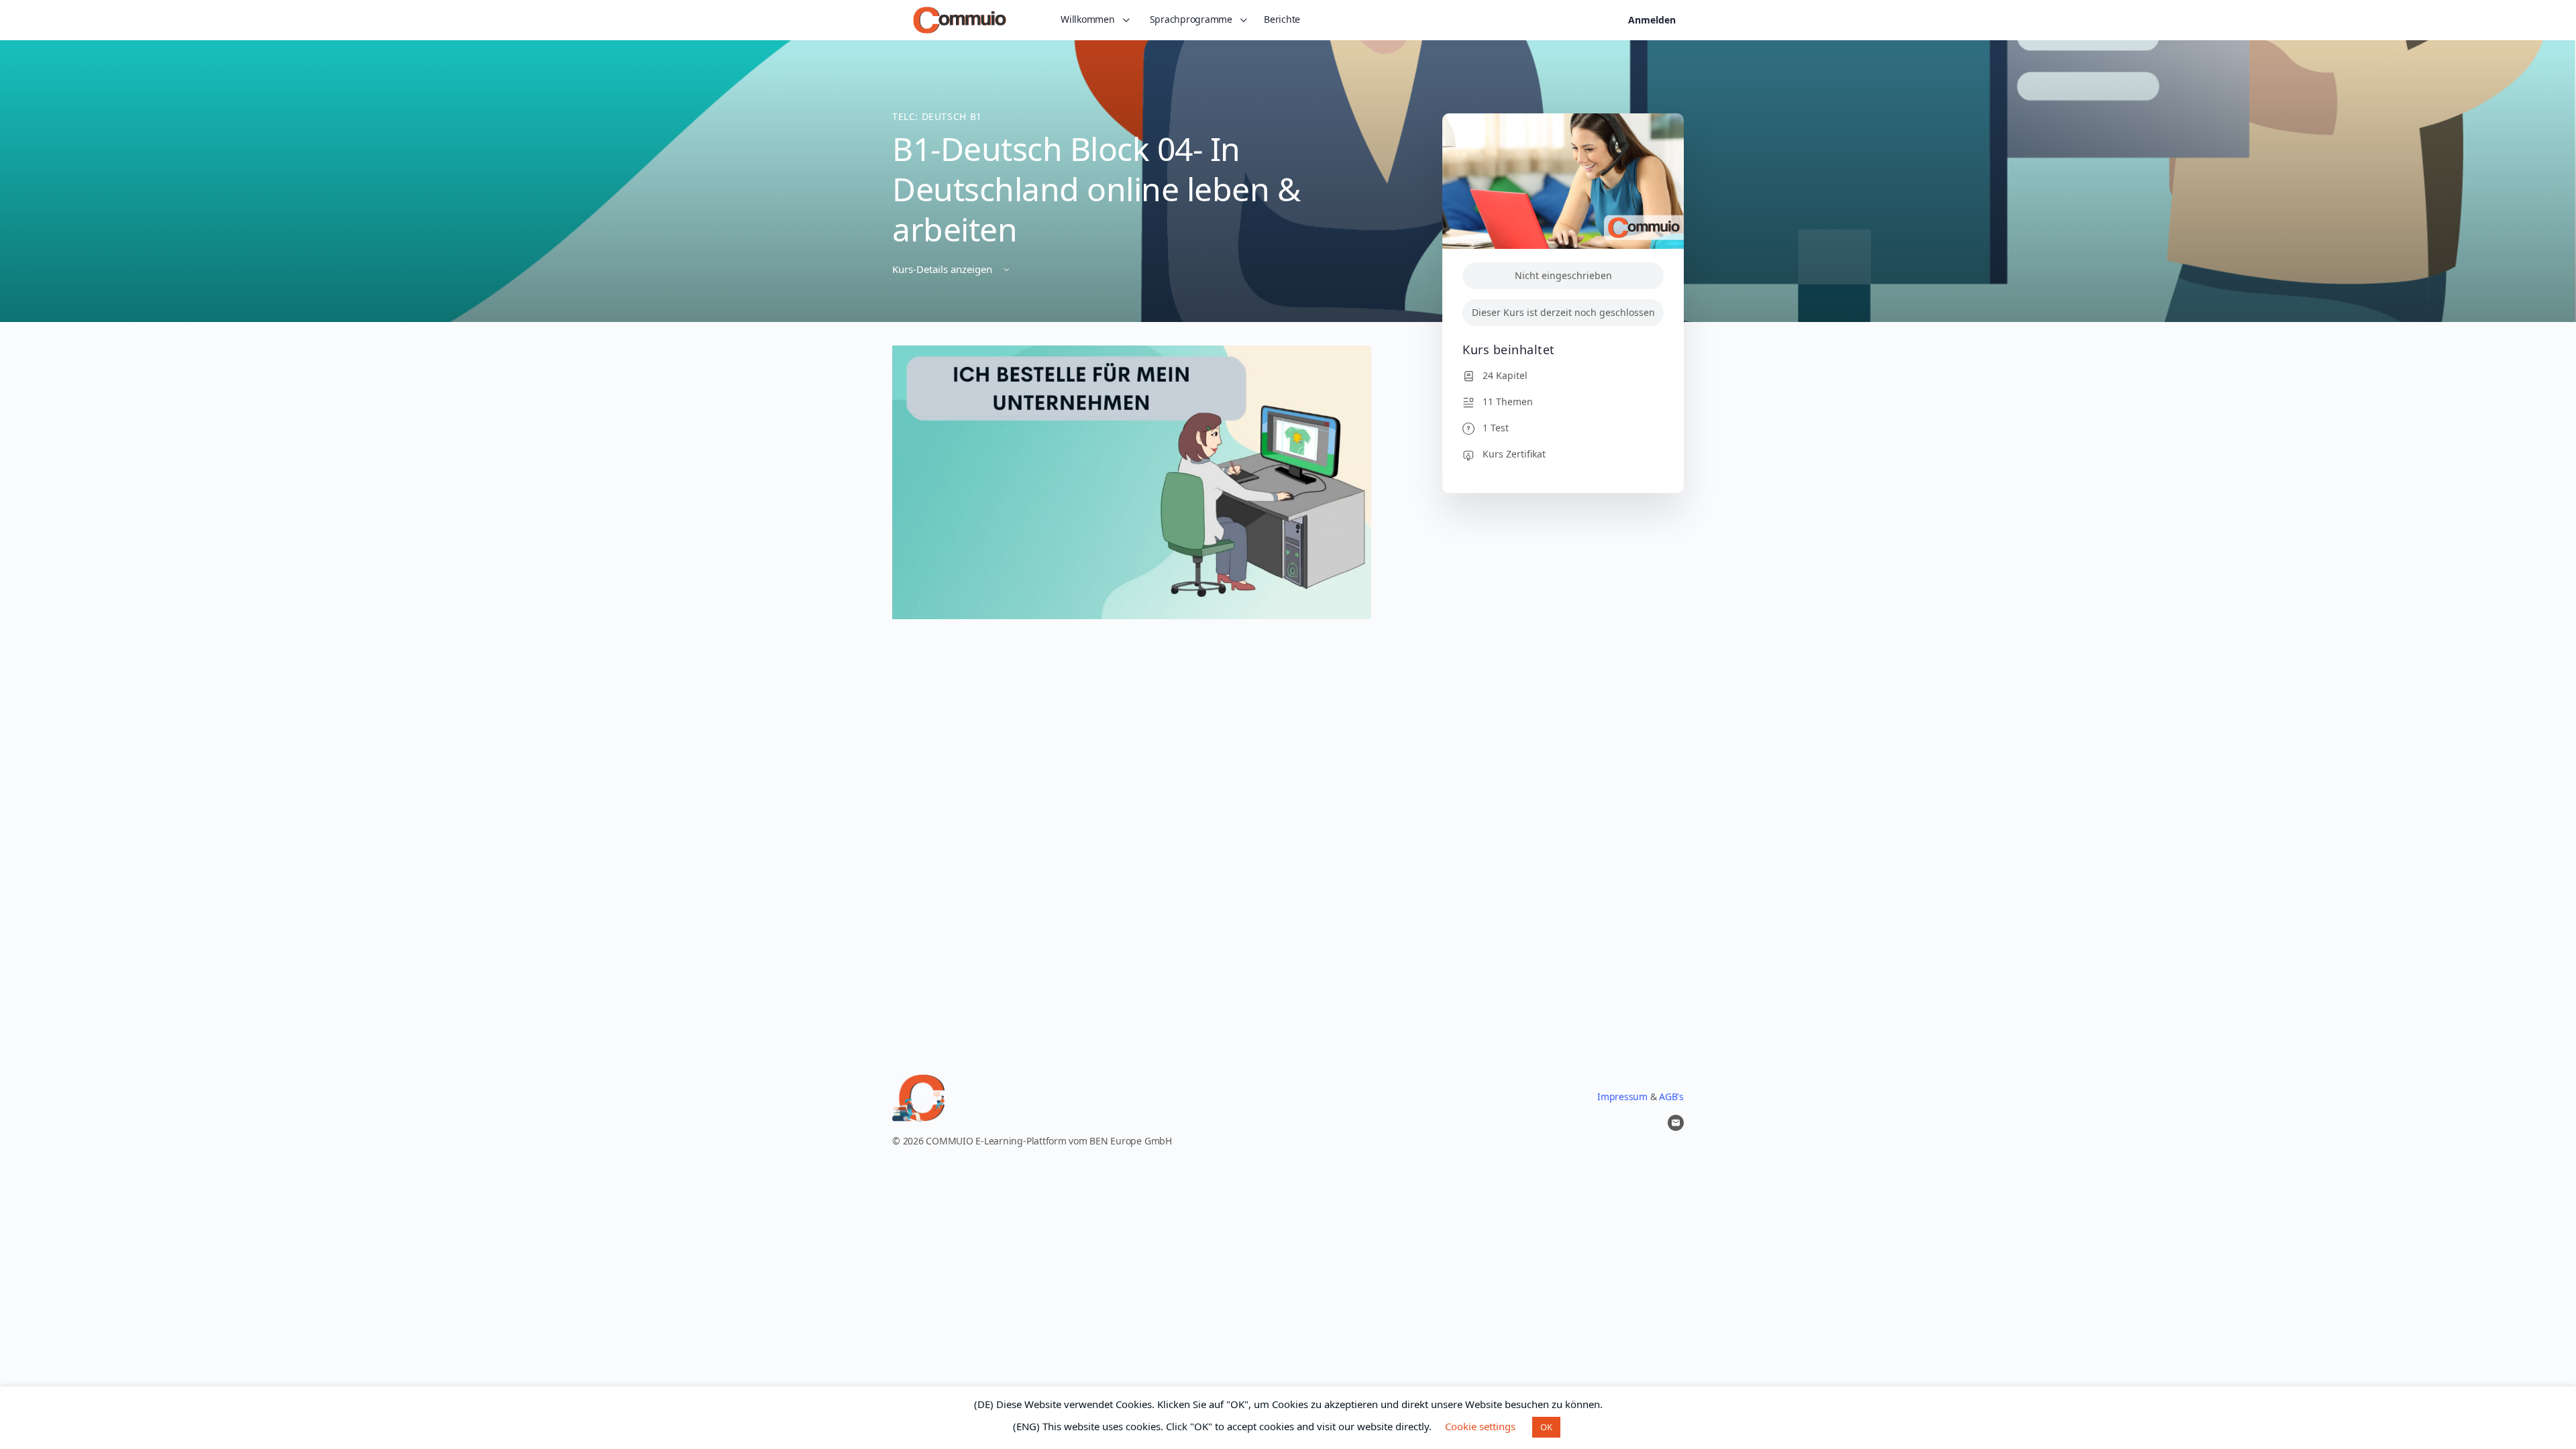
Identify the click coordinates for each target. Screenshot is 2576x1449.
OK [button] (1546, 1427)
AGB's (1671, 1096)
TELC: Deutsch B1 (937, 116)
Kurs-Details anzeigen (944, 269)
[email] (1676, 1123)
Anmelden (1652, 20)
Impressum (1622, 1096)
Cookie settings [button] (1480, 1426)
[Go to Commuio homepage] (960, 18)
